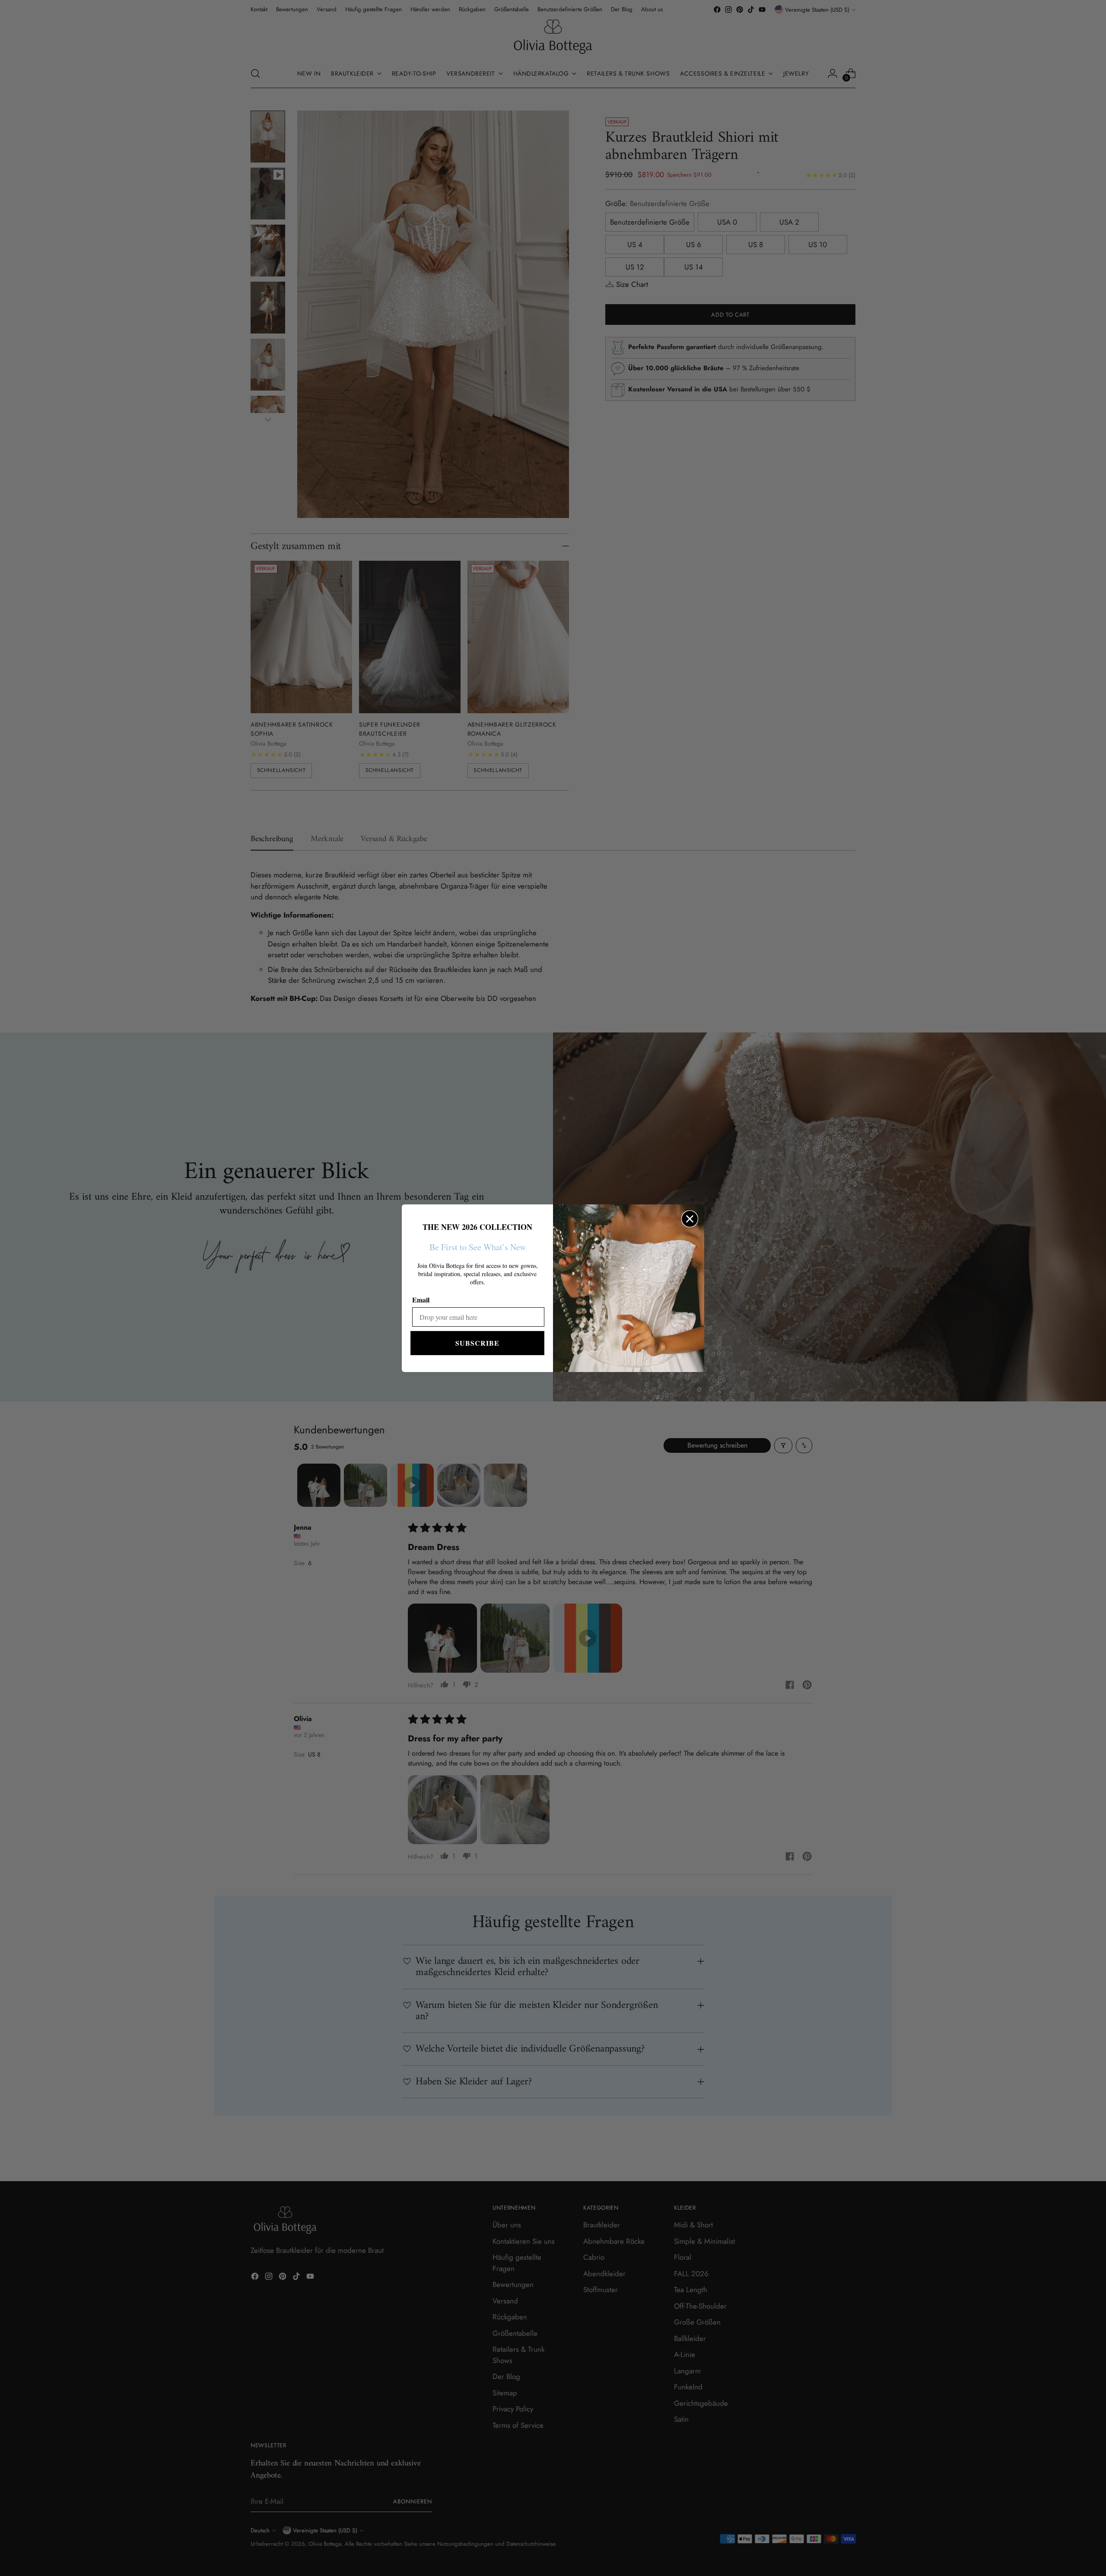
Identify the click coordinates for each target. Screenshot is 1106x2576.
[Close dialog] (690, 1219)
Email (421, 1300)
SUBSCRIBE (477, 1343)
